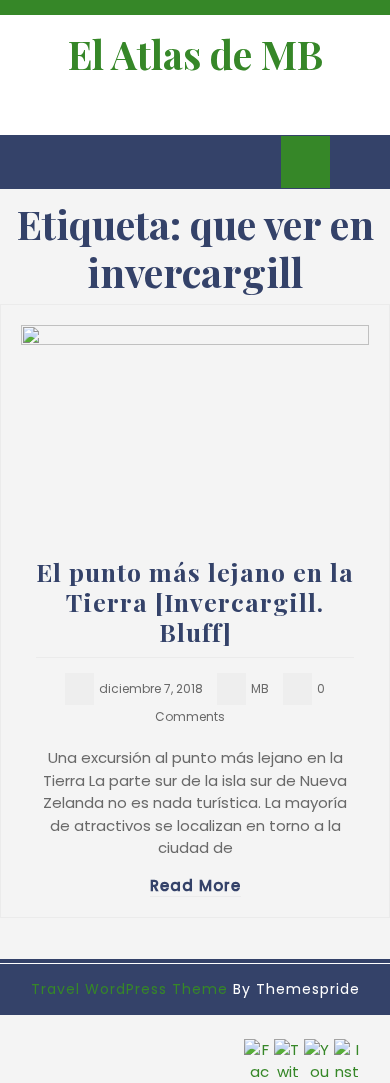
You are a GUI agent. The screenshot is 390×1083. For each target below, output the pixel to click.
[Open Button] (32, 162)
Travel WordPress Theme (129, 989)
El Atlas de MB (195, 54)
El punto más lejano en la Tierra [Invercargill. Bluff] (195, 601)
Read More (195, 885)
